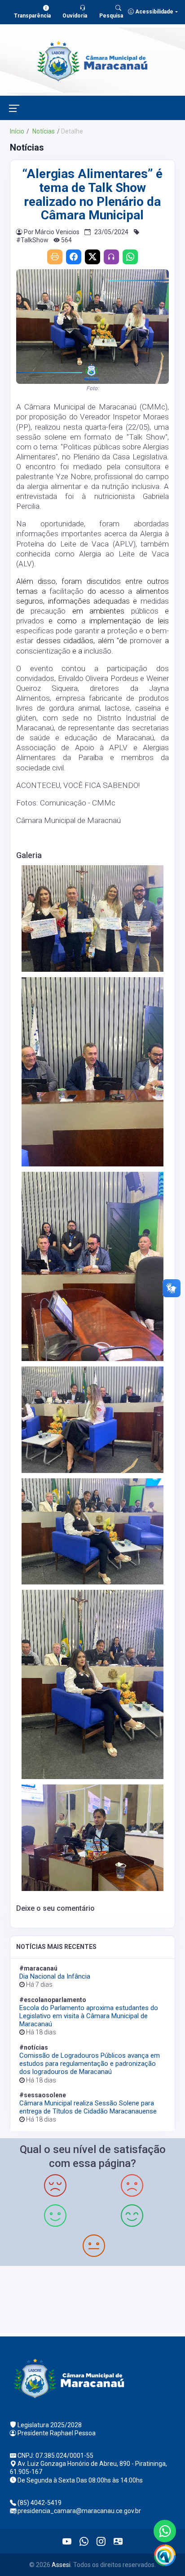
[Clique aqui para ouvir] (111, 257)
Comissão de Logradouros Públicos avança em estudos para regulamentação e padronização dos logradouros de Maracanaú (90, 2064)
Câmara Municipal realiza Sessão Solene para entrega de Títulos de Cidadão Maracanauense (88, 2107)
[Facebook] (74, 257)
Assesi (61, 2565)
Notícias (43, 131)
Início (17, 131)
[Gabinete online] (118, 2541)
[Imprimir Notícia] (55, 257)
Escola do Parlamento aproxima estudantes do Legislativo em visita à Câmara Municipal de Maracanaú (89, 2016)
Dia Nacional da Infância (55, 1976)
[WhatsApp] (130, 257)
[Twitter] (92, 257)
